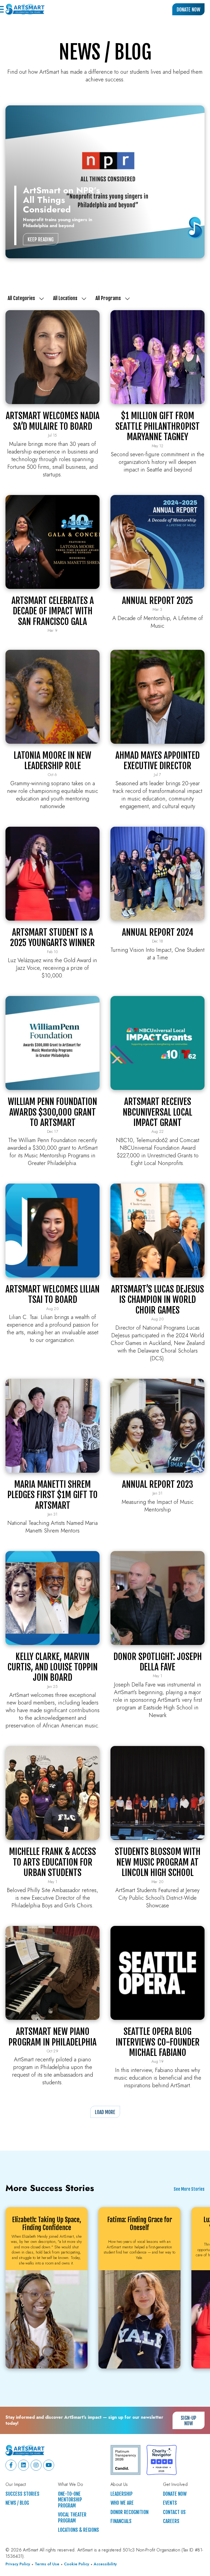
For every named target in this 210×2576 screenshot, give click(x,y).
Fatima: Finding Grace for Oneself (140, 2224)
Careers (171, 2521)
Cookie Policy (77, 2564)
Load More (105, 2112)
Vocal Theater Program (72, 2518)
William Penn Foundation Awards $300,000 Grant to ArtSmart (52, 1112)
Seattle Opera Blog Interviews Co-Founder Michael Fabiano (158, 2042)
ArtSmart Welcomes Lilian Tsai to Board (52, 1294)
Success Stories (22, 2494)
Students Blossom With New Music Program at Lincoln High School (158, 1862)
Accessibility (105, 2564)
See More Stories (189, 2189)
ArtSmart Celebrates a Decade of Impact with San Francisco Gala (53, 611)
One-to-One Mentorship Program (70, 2500)
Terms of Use (47, 2564)
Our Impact (16, 2485)
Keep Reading (41, 239)
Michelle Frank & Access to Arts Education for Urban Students (52, 1862)
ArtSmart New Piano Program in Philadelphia (52, 2037)
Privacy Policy (18, 2564)
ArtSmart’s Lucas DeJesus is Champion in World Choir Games (157, 1300)
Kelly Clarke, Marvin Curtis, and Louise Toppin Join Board (52, 1667)
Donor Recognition (129, 2512)
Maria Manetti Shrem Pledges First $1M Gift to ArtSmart (52, 1495)
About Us (119, 2485)
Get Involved (175, 2485)
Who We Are (122, 2503)
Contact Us (174, 2512)
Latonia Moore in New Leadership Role (52, 761)
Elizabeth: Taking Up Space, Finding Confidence (47, 2224)
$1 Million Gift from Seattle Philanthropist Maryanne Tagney (157, 426)
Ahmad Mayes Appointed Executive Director (157, 761)
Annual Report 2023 (157, 1484)
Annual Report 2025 (157, 601)
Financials (121, 2521)
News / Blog (17, 2503)
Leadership (122, 2494)
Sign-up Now (189, 2421)
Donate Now (188, 10)
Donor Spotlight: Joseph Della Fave (158, 1662)
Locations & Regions (78, 2530)
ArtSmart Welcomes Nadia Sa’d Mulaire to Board (53, 421)
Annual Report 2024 (158, 932)
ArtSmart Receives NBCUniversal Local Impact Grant (157, 1112)
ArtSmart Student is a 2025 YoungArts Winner (52, 938)
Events (170, 2503)
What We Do (71, 2485)
